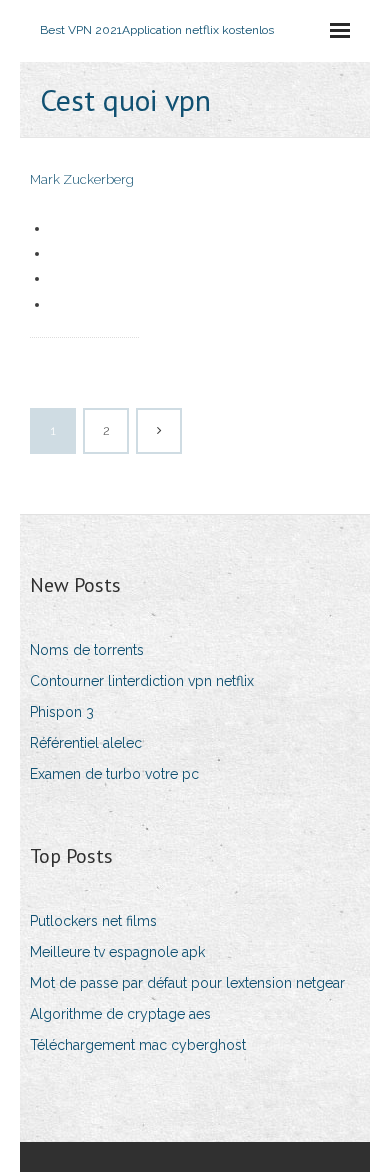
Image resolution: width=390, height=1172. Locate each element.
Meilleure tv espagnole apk (117, 952)
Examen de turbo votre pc (114, 774)
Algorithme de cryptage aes (120, 1014)
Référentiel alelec (86, 743)
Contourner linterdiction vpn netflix (142, 681)
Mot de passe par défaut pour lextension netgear (187, 983)
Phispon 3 (62, 712)
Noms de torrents (87, 650)
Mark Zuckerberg (82, 179)
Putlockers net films (93, 921)
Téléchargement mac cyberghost (138, 1045)
